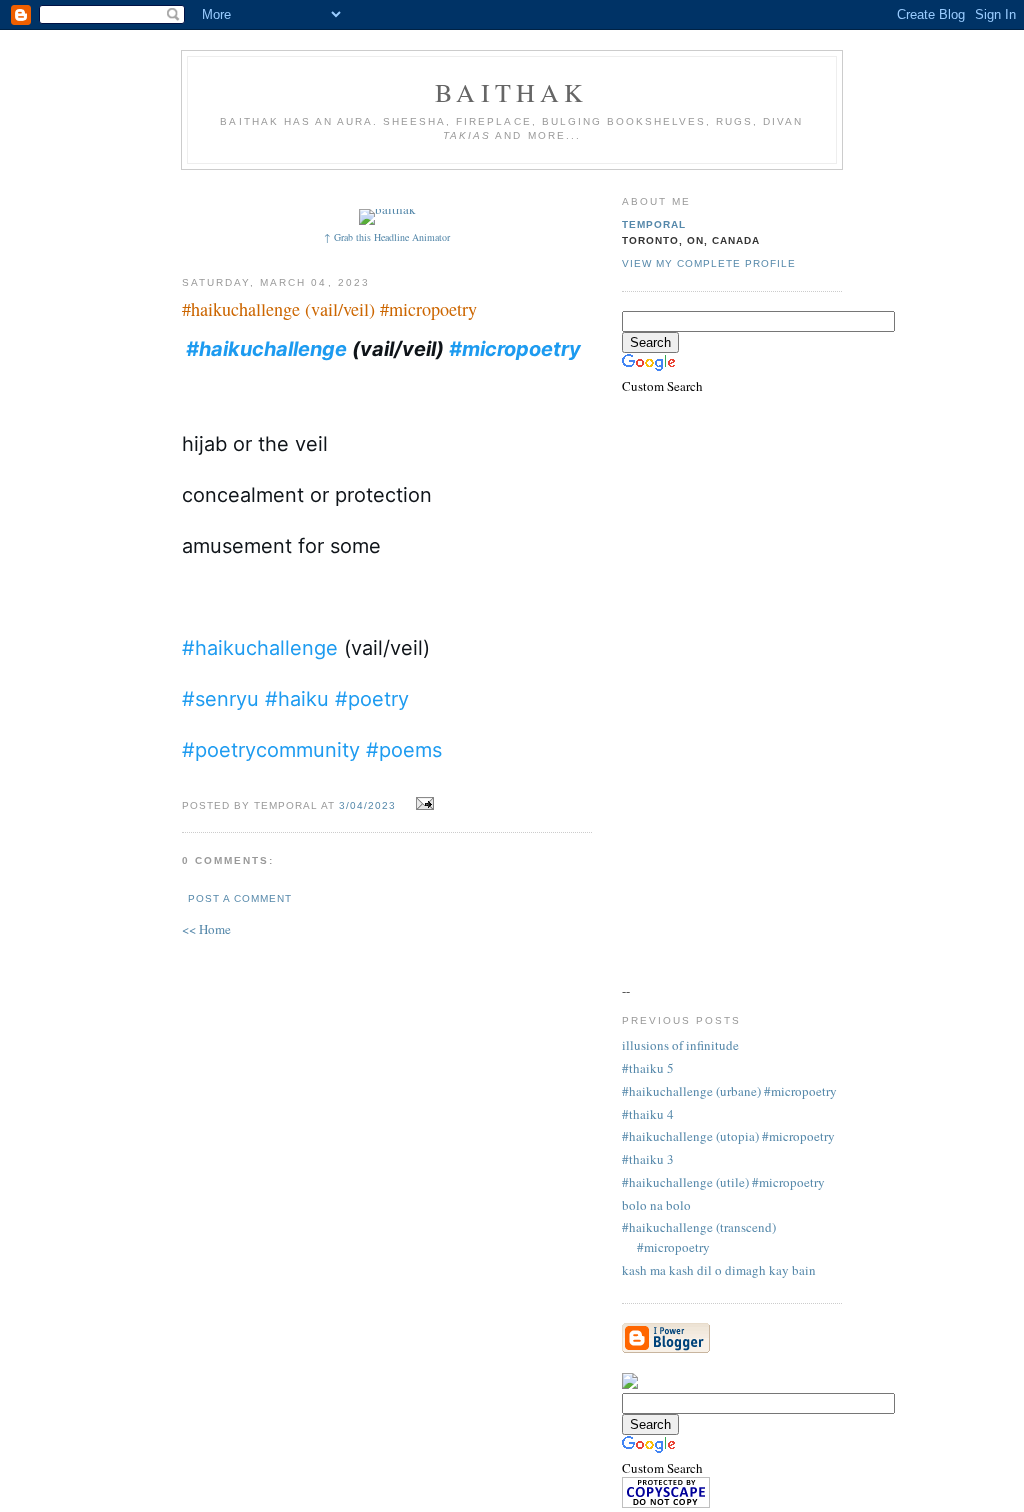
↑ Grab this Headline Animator (387, 237)
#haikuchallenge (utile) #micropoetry (723, 1182)
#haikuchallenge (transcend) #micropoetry (699, 1237)
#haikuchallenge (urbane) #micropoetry (729, 1091)
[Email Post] (422, 804)
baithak (511, 92)
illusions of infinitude (680, 1045)
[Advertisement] (549, 187)
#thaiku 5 (648, 1068)
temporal (654, 224)
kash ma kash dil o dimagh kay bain (719, 1270)
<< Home (206, 929)
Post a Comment (240, 898)
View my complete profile (709, 263)
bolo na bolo (656, 1205)
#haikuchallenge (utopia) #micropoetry (728, 1136)
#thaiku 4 (648, 1114)
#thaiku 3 (648, 1159)
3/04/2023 (367, 805)
